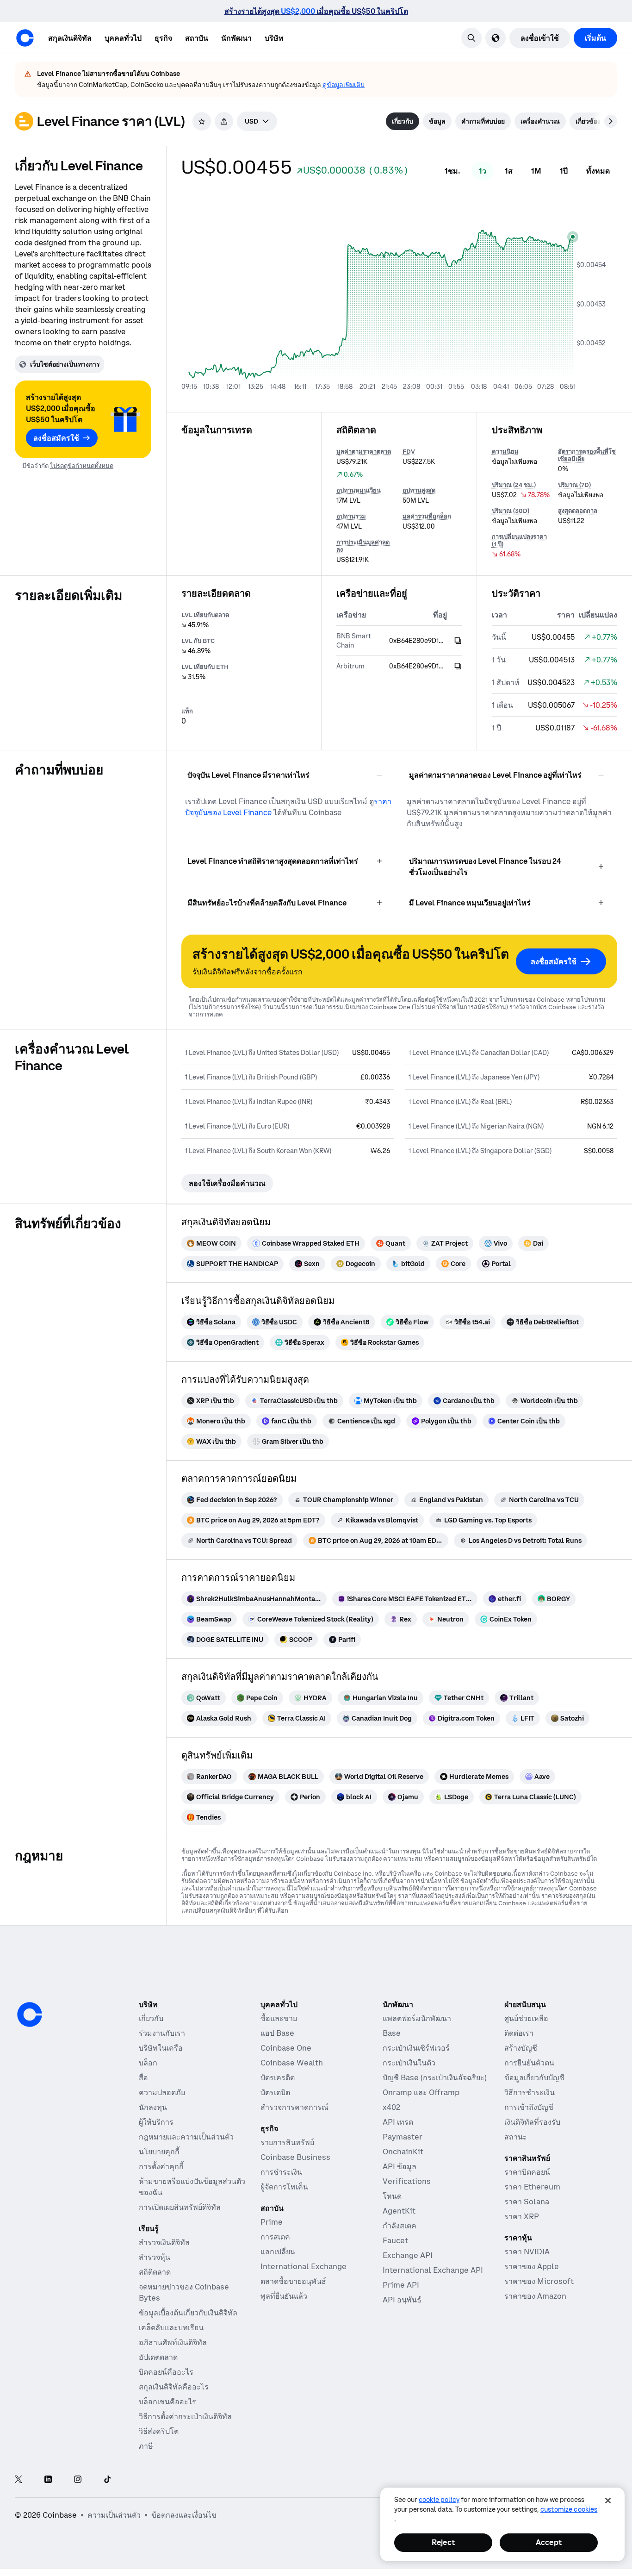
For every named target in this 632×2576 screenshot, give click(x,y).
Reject (443, 2542)
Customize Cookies (569, 2509)
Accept (549, 2542)
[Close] (608, 2501)
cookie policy (439, 2500)
